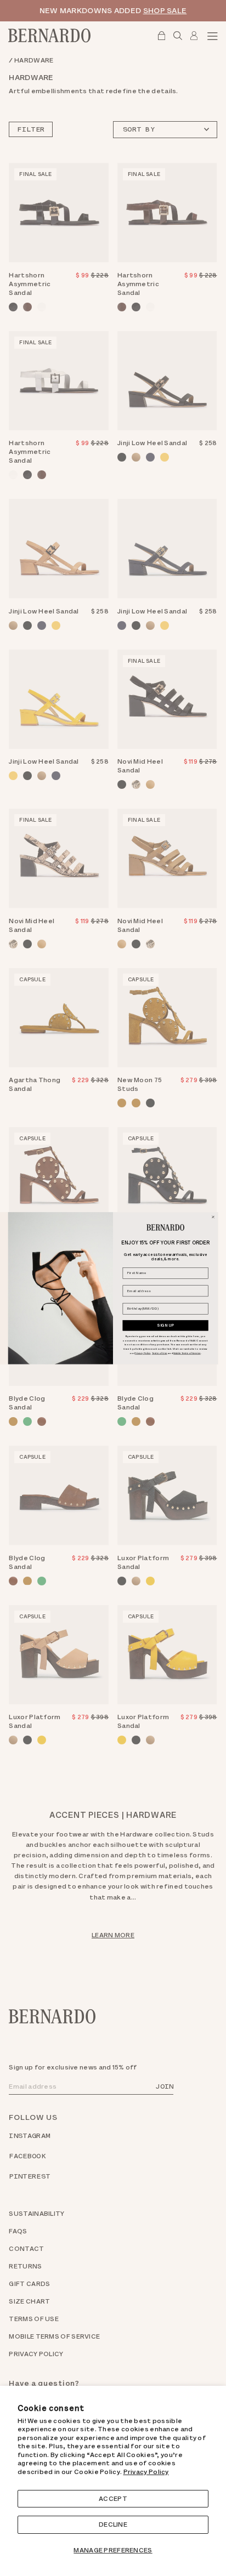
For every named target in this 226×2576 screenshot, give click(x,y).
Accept (113, 2499)
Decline (113, 2524)
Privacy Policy (146, 2472)
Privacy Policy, (143, 1353)
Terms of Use (160, 1353)
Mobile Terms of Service (187, 1353)
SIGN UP (165, 1325)
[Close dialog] (213, 1217)
